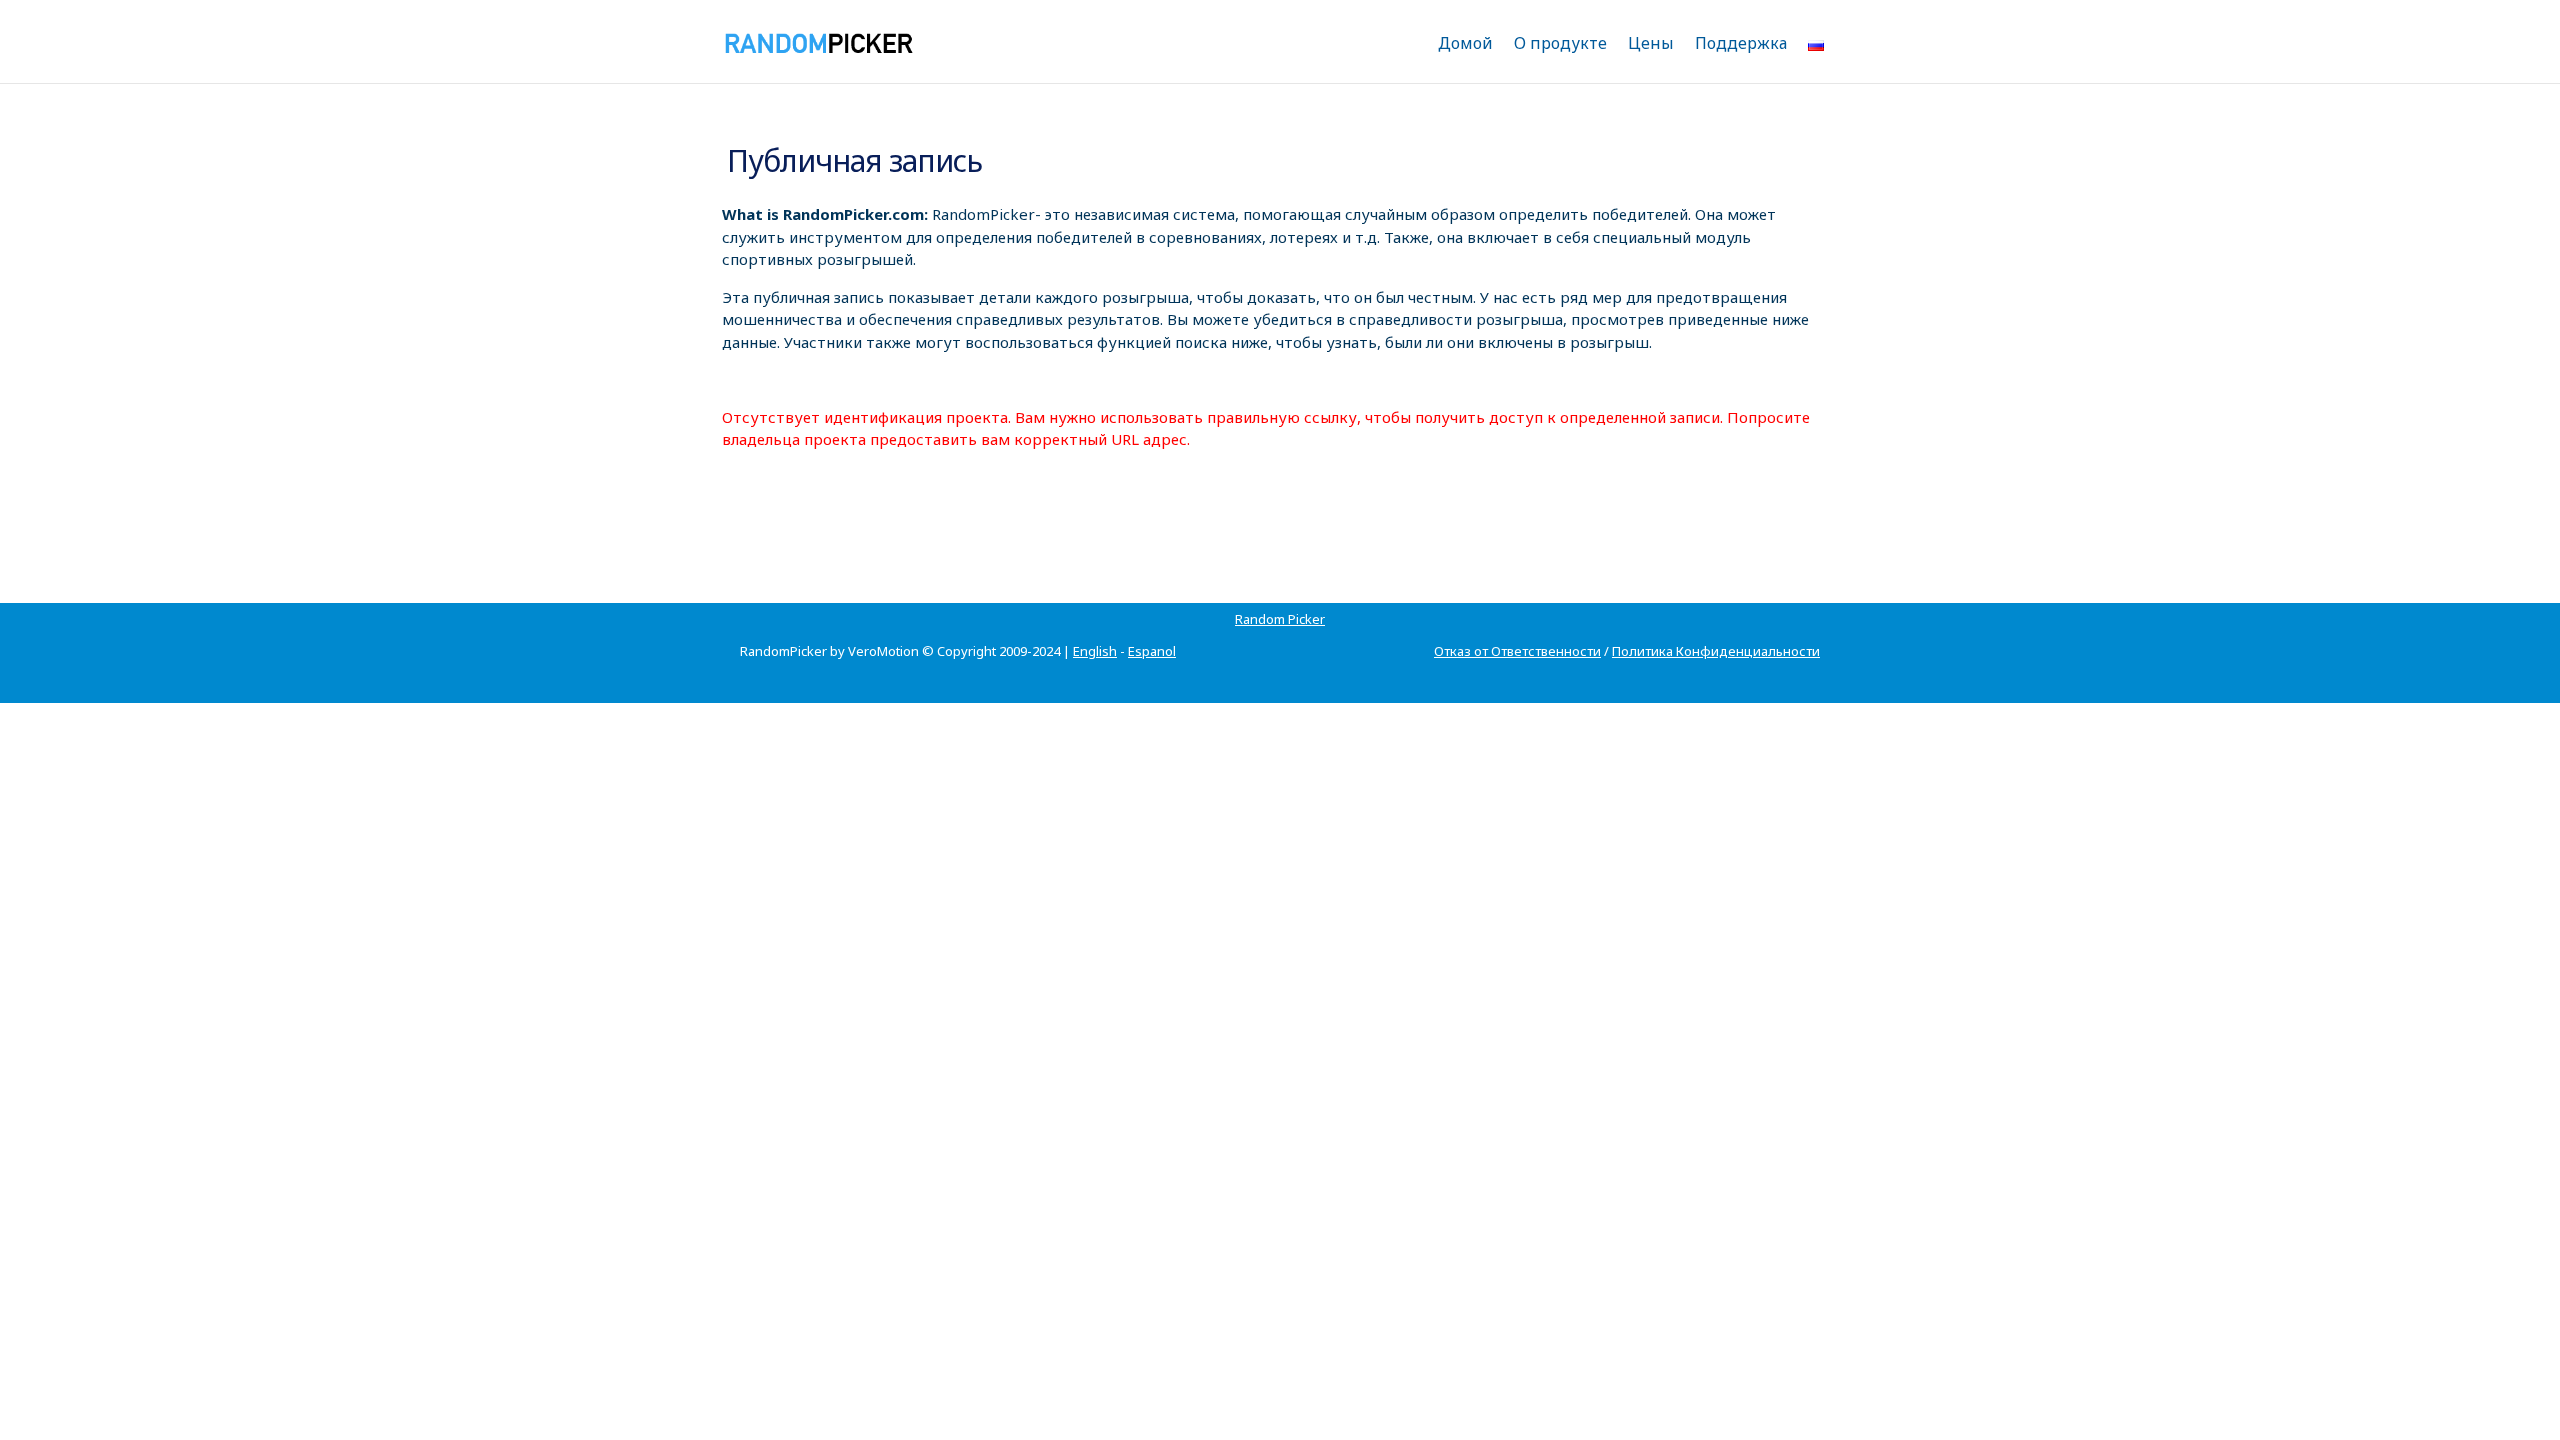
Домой (1465, 43)
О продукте (1560, 43)
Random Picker (1280, 619)
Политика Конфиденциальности (1716, 651)
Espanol (1152, 651)
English (1095, 651)
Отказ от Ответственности (1517, 651)
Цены (1651, 43)
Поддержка (1741, 43)
